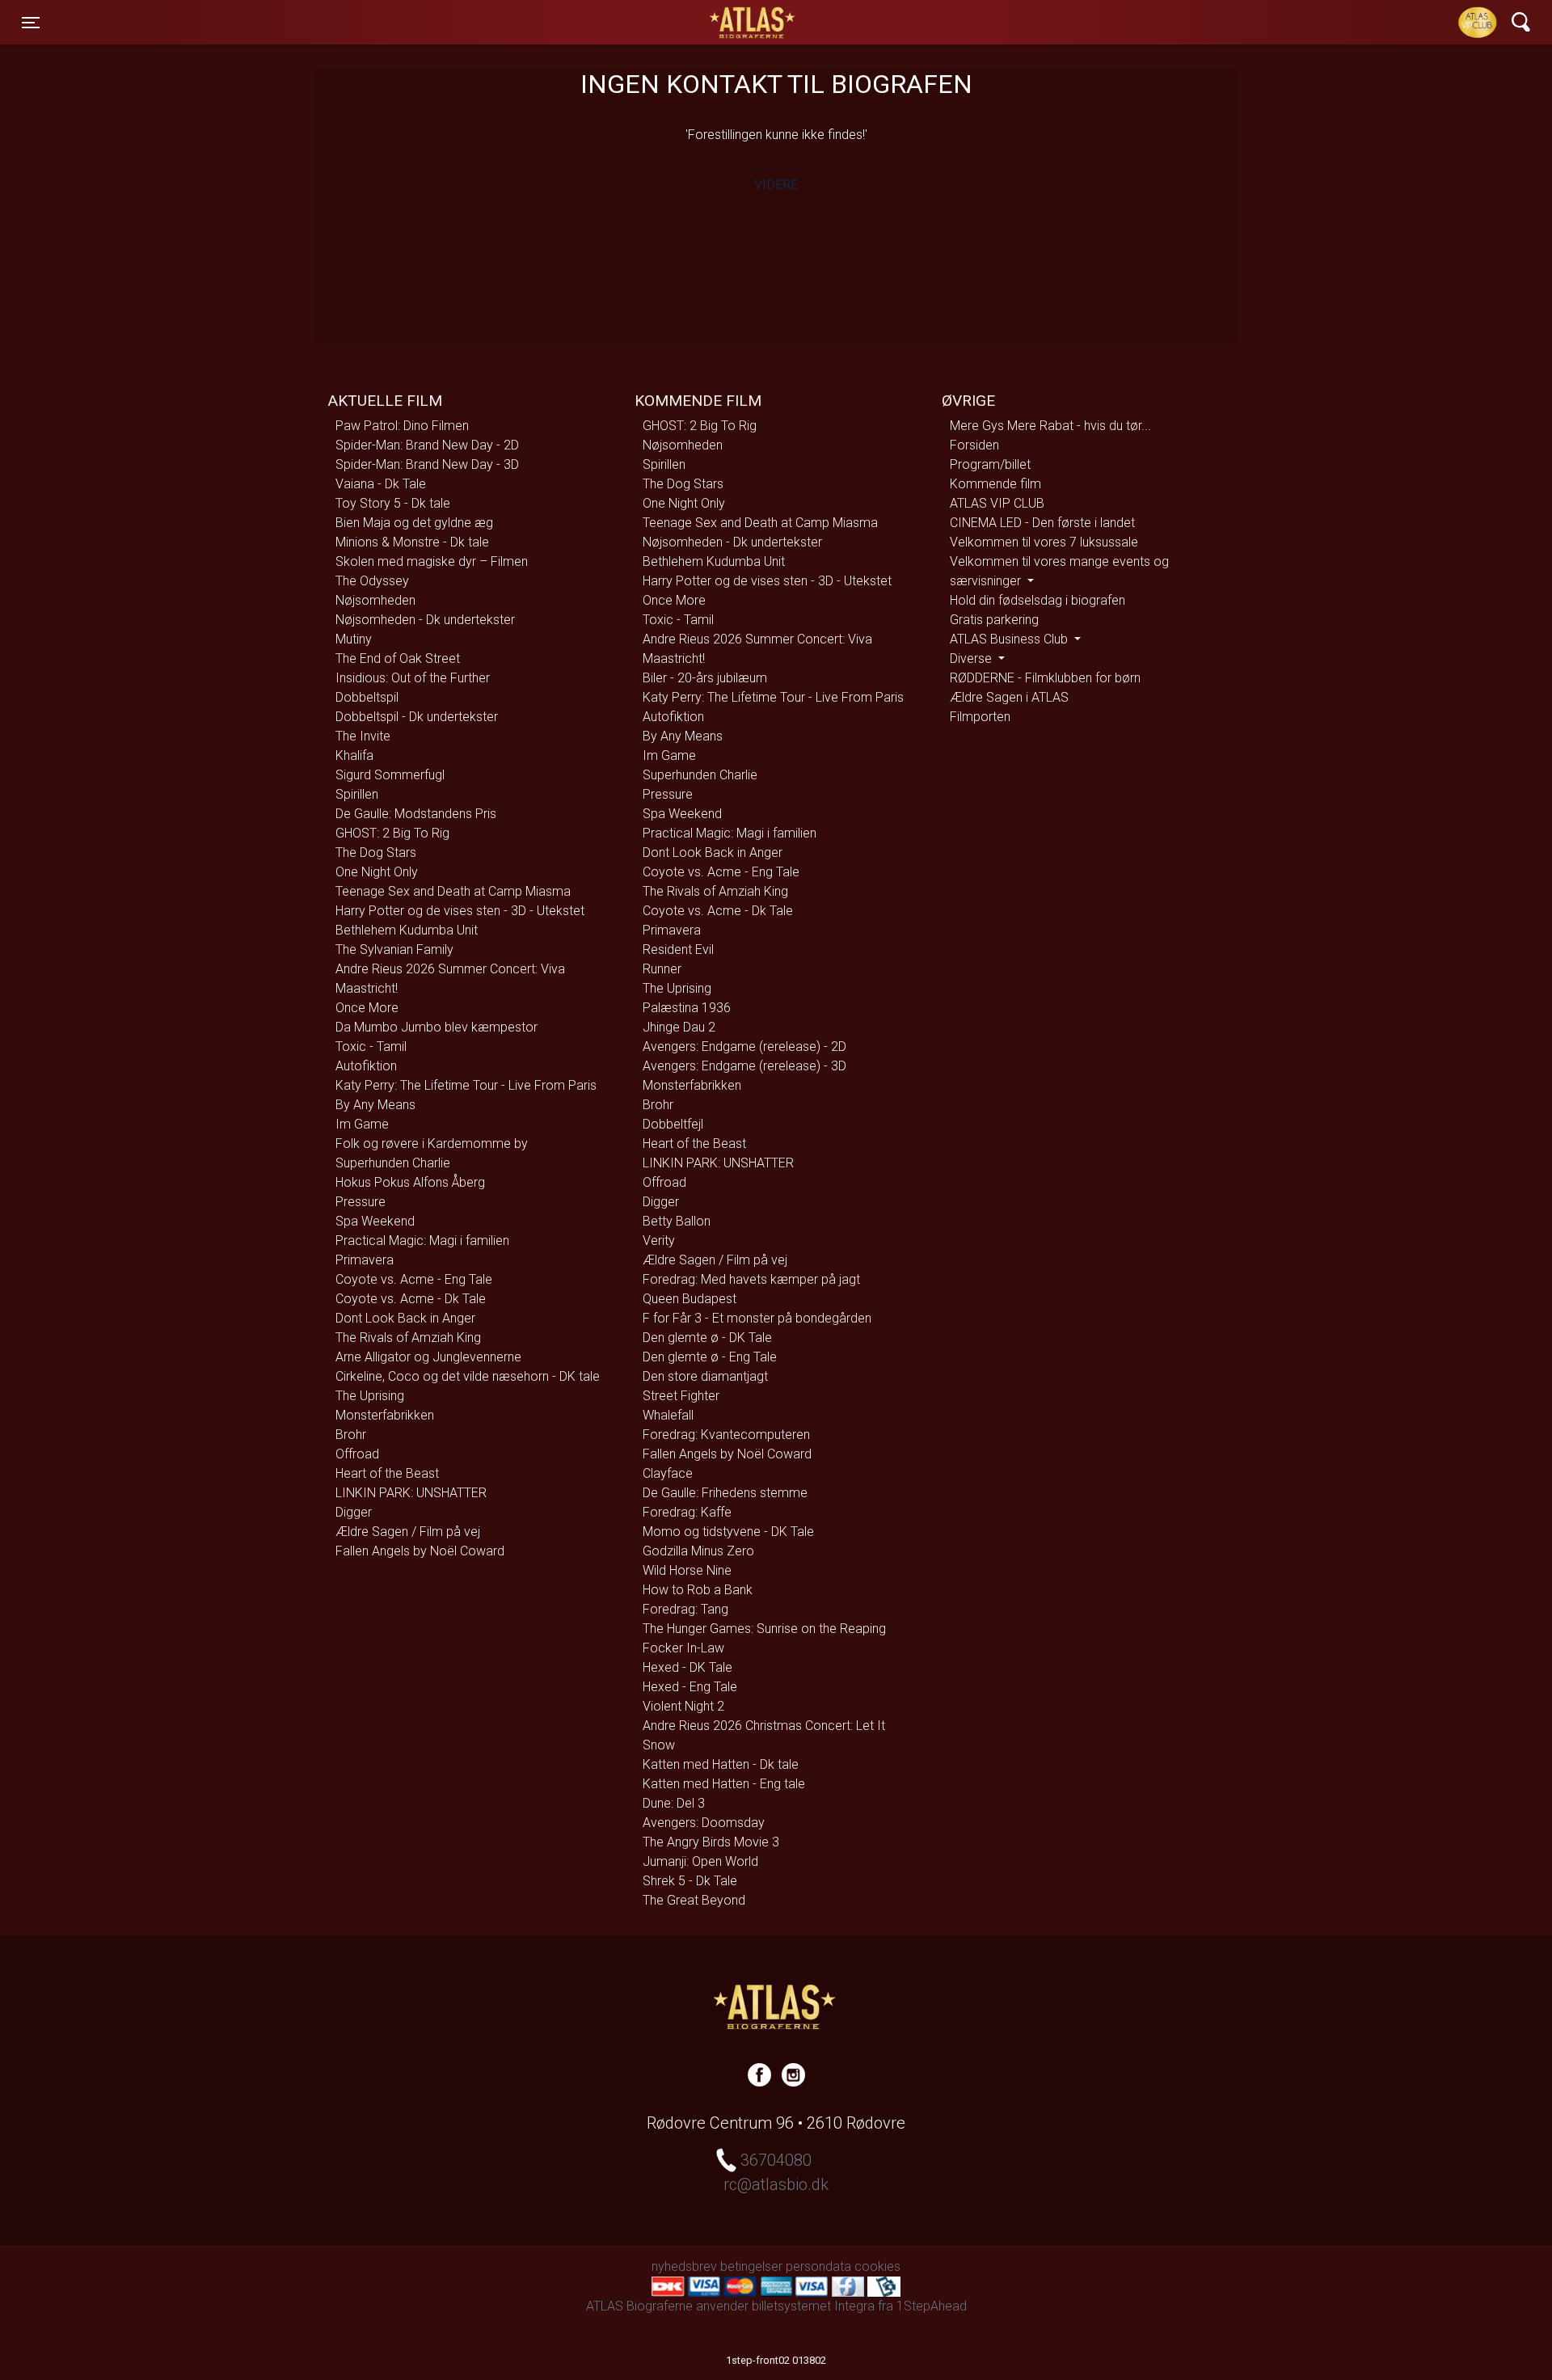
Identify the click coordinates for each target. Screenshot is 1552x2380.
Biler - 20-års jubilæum (705, 678)
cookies (877, 2266)
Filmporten (980, 717)
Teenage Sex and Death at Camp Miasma (453, 891)
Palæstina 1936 (687, 1008)
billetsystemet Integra (813, 2306)
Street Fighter (681, 1396)
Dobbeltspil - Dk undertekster (417, 717)
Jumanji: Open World (700, 1861)
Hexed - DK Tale (687, 1667)
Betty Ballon (677, 1221)
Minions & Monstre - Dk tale (412, 542)
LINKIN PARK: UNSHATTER (411, 1493)
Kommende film (995, 484)
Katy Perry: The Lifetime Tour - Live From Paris (466, 1085)
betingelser (751, 2266)
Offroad (357, 1454)
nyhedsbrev (684, 2266)
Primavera (365, 1260)
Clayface (668, 1473)
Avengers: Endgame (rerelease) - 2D (744, 1047)
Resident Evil (678, 949)
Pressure (361, 1202)
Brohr (351, 1435)
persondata (818, 2266)
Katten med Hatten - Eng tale (724, 1784)
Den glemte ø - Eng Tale (710, 1357)
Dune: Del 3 (674, 1803)
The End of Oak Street (398, 658)
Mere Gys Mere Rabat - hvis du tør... (1050, 426)
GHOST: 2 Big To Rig (392, 833)
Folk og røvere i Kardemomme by (432, 1144)
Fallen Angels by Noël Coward (420, 1551)
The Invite (363, 736)
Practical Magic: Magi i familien (422, 1241)
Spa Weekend (375, 1221)
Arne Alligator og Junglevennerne (428, 1357)
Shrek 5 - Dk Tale (690, 1881)
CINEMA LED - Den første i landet (1042, 523)
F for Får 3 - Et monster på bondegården (757, 1318)
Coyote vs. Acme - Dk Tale (411, 1299)
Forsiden (974, 445)
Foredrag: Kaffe (687, 1512)
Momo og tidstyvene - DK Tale (728, 1532)
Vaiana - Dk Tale (381, 484)
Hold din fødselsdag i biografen (1037, 600)
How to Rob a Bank (698, 1590)
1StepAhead (932, 2306)
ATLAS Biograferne (753, 23)
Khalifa (354, 755)
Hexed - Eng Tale (690, 1687)
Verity (659, 1241)
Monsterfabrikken (385, 1415)
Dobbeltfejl (673, 1124)
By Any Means (375, 1105)
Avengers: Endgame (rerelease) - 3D (744, 1066)
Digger (354, 1512)
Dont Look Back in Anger (405, 1318)
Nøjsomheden (375, 600)
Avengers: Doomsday (704, 1823)
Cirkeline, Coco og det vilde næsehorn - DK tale (468, 1376)
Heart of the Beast (387, 1473)
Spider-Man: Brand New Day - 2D (427, 445)
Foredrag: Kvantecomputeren (726, 1435)
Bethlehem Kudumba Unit (407, 930)
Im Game (362, 1124)
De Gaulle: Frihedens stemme (725, 1493)
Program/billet (990, 464)
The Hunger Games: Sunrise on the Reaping (764, 1629)
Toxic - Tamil (371, 1047)
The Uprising (370, 1396)
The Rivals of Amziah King (408, 1338)
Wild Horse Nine (687, 1570)
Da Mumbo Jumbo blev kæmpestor (436, 1027)
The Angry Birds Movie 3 (711, 1842)
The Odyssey (372, 581)
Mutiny (354, 639)
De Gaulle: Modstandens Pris (416, 814)
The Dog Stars (376, 852)
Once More (367, 1008)
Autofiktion (366, 1066)
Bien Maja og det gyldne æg (414, 523)
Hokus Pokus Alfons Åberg (410, 1182)
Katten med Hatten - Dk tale (721, 1764)
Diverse (972, 658)
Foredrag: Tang (685, 1609)
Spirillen (357, 794)
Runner (662, 969)
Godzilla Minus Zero (698, 1551)
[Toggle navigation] (1521, 22)
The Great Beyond (694, 1900)
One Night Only (377, 872)
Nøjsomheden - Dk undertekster (425, 620)
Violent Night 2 (683, 1706)
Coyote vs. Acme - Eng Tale (414, 1279)
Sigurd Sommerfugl (390, 775)
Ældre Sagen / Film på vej (408, 1532)
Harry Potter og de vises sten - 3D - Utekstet (460, 911)
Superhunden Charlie (393, 1163)
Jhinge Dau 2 (679, 1027)
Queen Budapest (690, 1299)
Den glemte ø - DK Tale (707, 1338)
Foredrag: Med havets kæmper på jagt (751, 1279)
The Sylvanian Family (394, 949)
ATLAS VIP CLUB (997, 503)
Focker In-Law (683, 1648)
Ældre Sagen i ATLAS (1009, 697)
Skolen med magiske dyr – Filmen (432, 561)
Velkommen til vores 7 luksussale (1044, 542)
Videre (776, 185)
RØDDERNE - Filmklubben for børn (1045, 678)
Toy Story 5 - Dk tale (393, 503)
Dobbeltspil (367, 697)
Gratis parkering (994, 620)
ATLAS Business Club (1010, 639)
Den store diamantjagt (705, 1376)
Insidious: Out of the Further (413, 678)
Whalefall (668, 1415)
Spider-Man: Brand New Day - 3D (427, 464)
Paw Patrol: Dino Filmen (402, 426)
